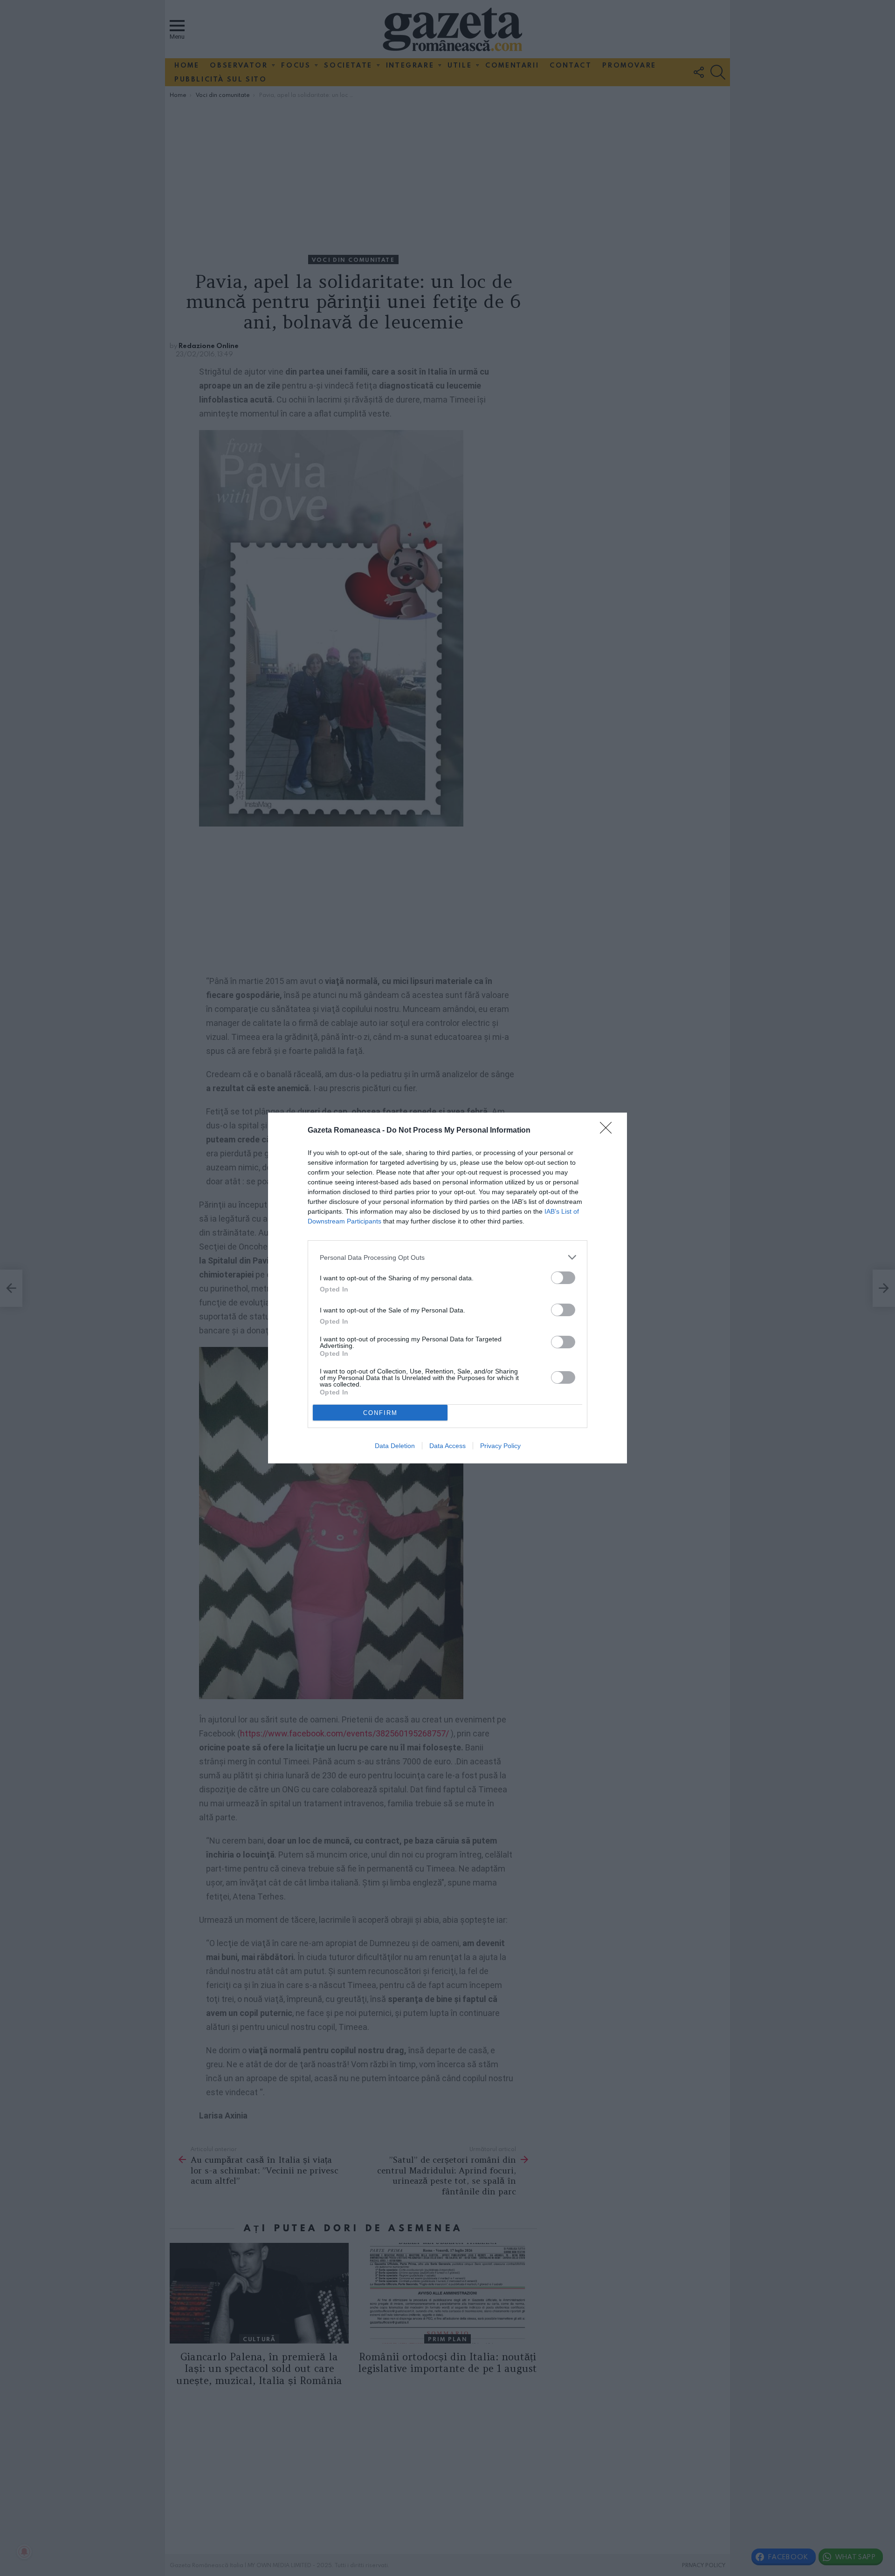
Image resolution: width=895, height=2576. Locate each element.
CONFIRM (380, 1413)
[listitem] (447, 1257)
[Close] (609, 1131)
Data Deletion (395, 1446)
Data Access (447, 1446)
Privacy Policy (500, 1446)
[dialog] (447, 1288)
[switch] (563, 1278)
